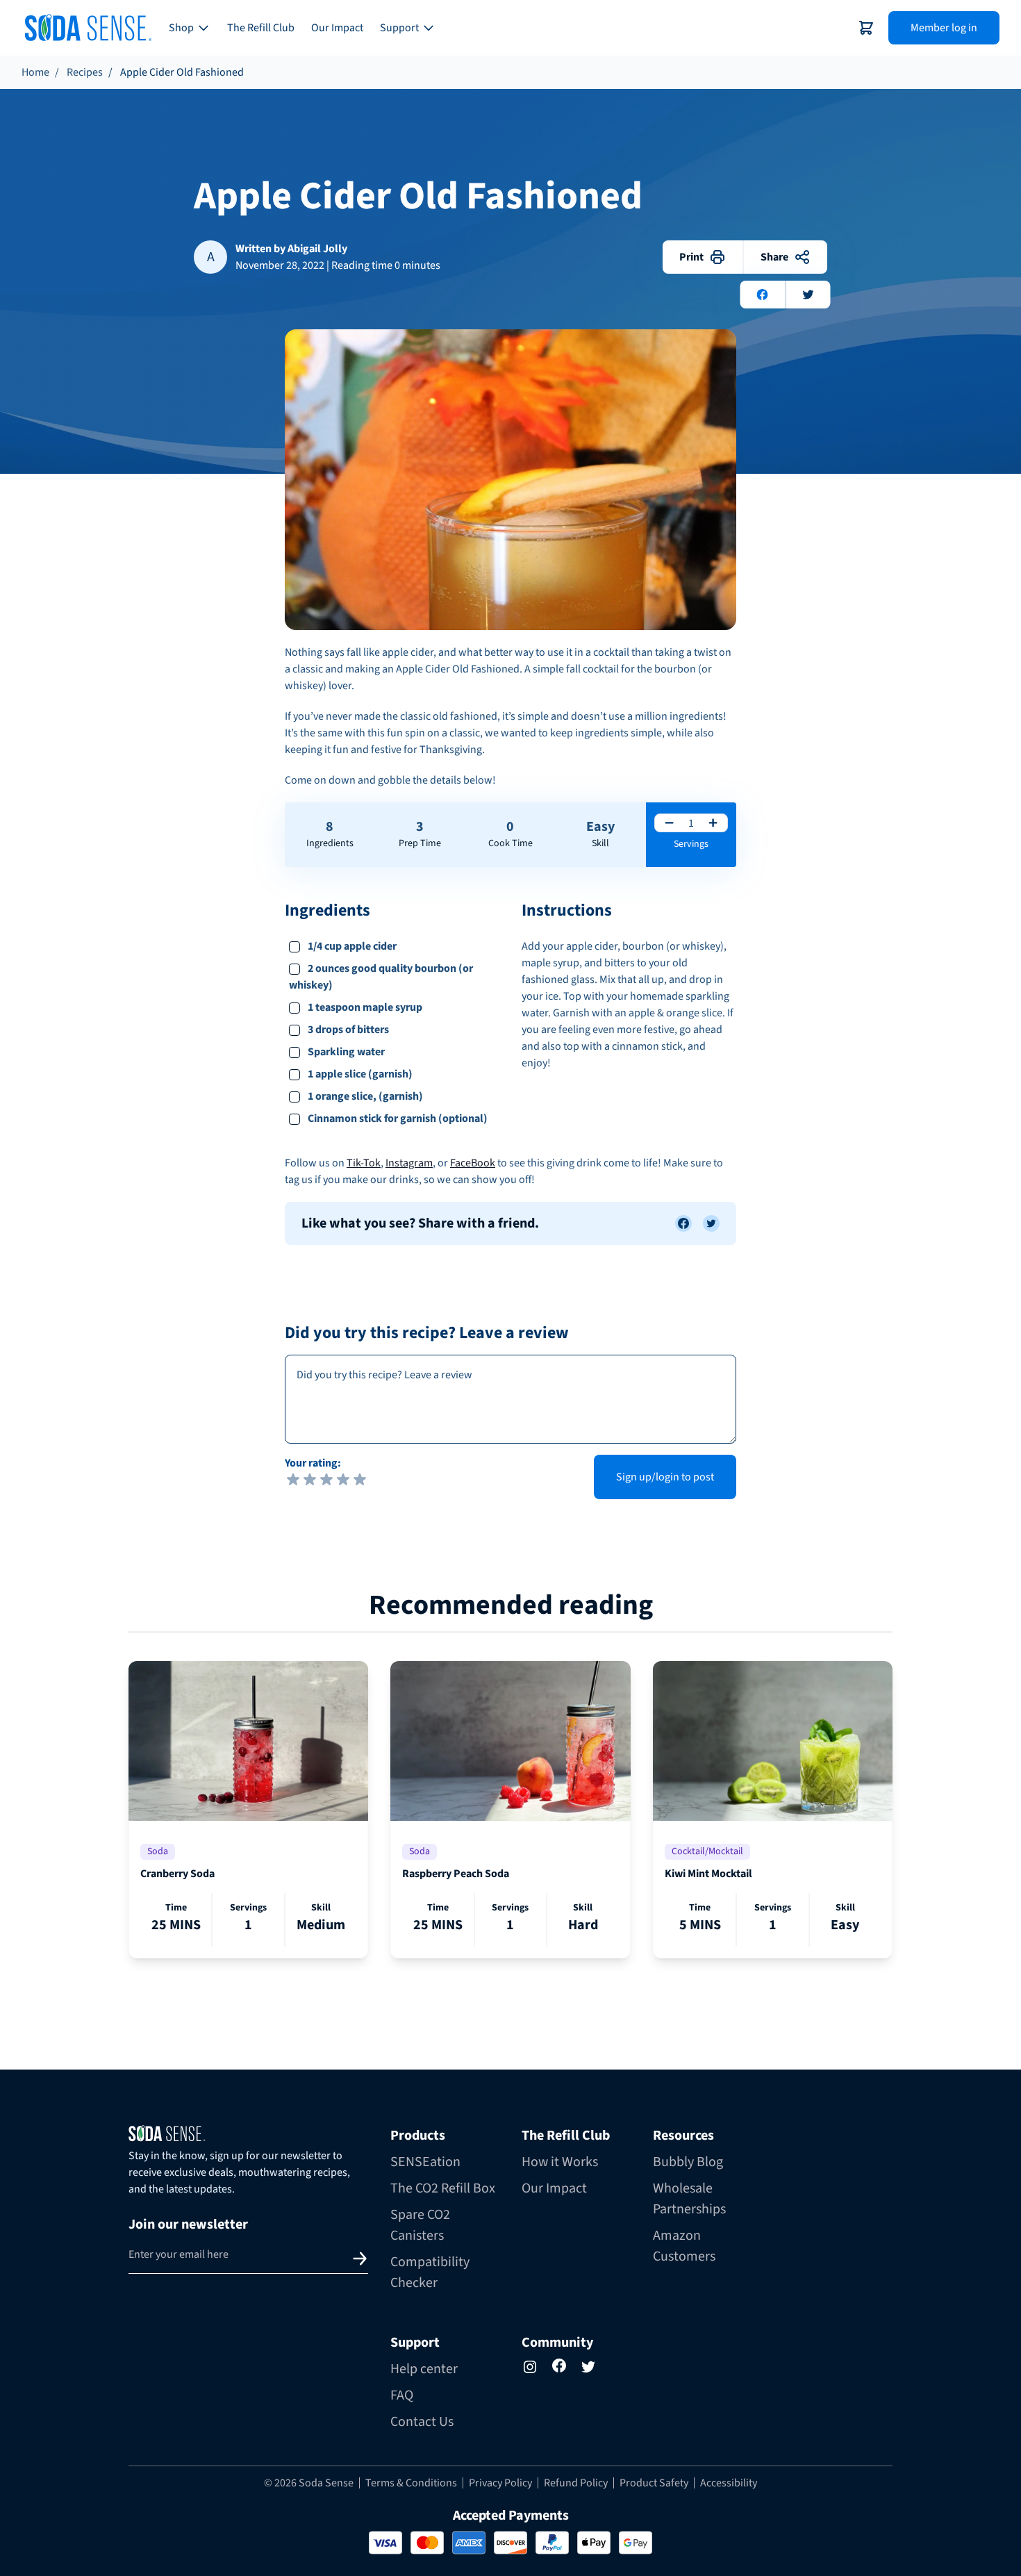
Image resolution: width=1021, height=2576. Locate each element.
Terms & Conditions (411, 2483)
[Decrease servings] (669, 823)
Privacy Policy (500, 2483)
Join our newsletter (188, 2224)
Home (35, 72)
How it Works (560, 2162)
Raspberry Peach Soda (456, 1874)
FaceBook (473, 1163)
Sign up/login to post (665, 1477)
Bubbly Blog (688, 2162)
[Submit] (360, 2259)
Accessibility (729, 2483)
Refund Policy (576, 2483)
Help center (424, 2369)
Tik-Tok (364, 1163)
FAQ (402, 2395)
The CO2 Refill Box (443, 2188)
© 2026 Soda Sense (309, 2483)
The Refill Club (261, 28)
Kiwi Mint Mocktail (708, 1874)
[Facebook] (559, 2366)
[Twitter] (588, 2367)
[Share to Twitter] (711, 1223)
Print (691, 257)
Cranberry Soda (177, 1874)
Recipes (85, 72)
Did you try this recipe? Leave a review (427, 1333)
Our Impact (337, 28)
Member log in (944, 28)
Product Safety (654, 2483)
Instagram (409, 1163)
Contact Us (422, 2422)
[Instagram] (530, 2367)
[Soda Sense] (248, 2133)
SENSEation (425, 2162)
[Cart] (866, 28)
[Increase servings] (713, 823)
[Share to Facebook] (683, 1223)
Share (774, 257)
